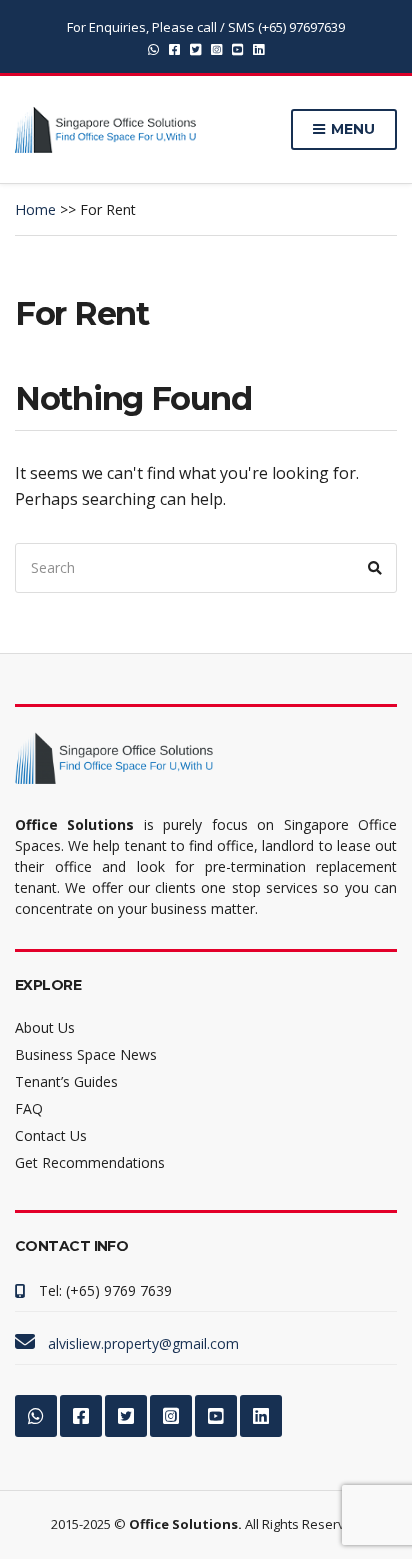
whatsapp (153, 48)
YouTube (237, 48)
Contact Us (51, 1135)
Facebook (174, 48)
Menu (351, 129)
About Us (45, 1027)
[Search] (375, 568)
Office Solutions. (185, 1524)
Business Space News (86, 1054)
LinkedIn (258, 48)
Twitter (195, 48)
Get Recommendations (90, 1162)
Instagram (216, 48)
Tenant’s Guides (66, 1081)
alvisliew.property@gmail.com (143, 1343)
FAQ (29, 1108)
